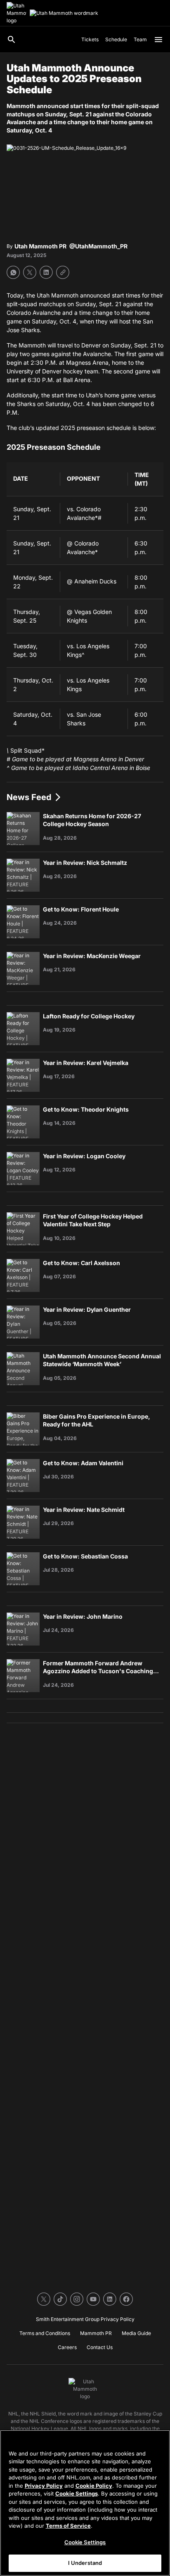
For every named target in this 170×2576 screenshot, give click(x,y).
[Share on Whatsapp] (13, 272)
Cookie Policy (94, 2486)
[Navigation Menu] (158, 40)
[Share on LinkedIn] (46, 272)
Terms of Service (68, 2526)
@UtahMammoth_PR (98, 246)
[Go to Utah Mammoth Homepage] (17, 13)
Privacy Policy (44, 2486)
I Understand (85, 2563)
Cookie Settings (77, 2493)
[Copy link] (63, 272)
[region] (85, 2503)
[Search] (12, 40)
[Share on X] (30, 272)
